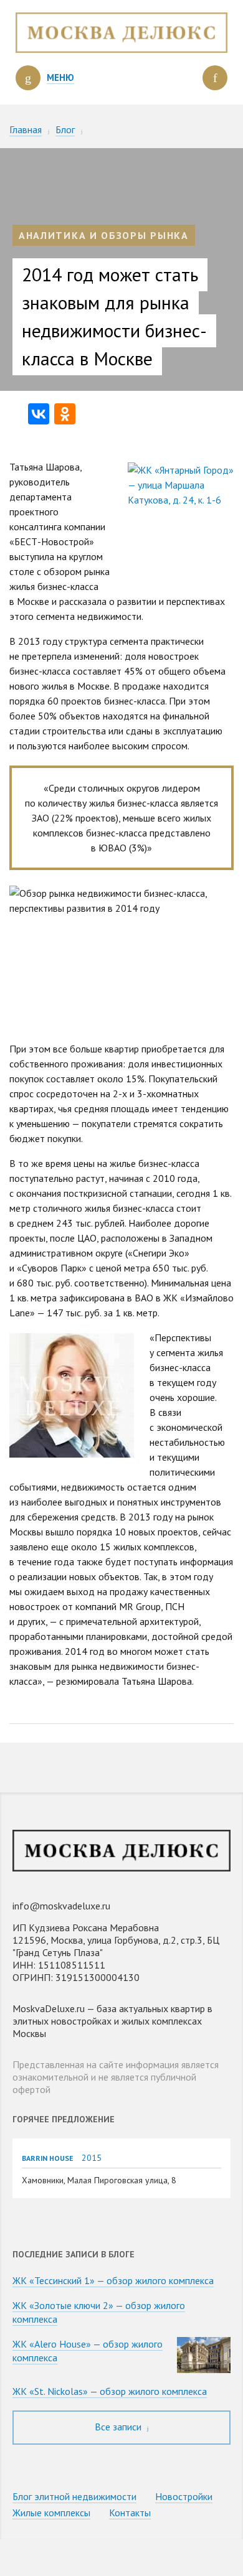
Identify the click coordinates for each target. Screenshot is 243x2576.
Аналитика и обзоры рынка (104, 235)
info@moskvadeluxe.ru (61, 1906)
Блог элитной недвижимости (74, 2496)
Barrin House (47, 2158)
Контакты (130, 2513)
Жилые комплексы (51, 2513)
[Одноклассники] (65, 414)
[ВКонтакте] (39, 414)
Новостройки (184, 2496)
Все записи (119, 2427)
